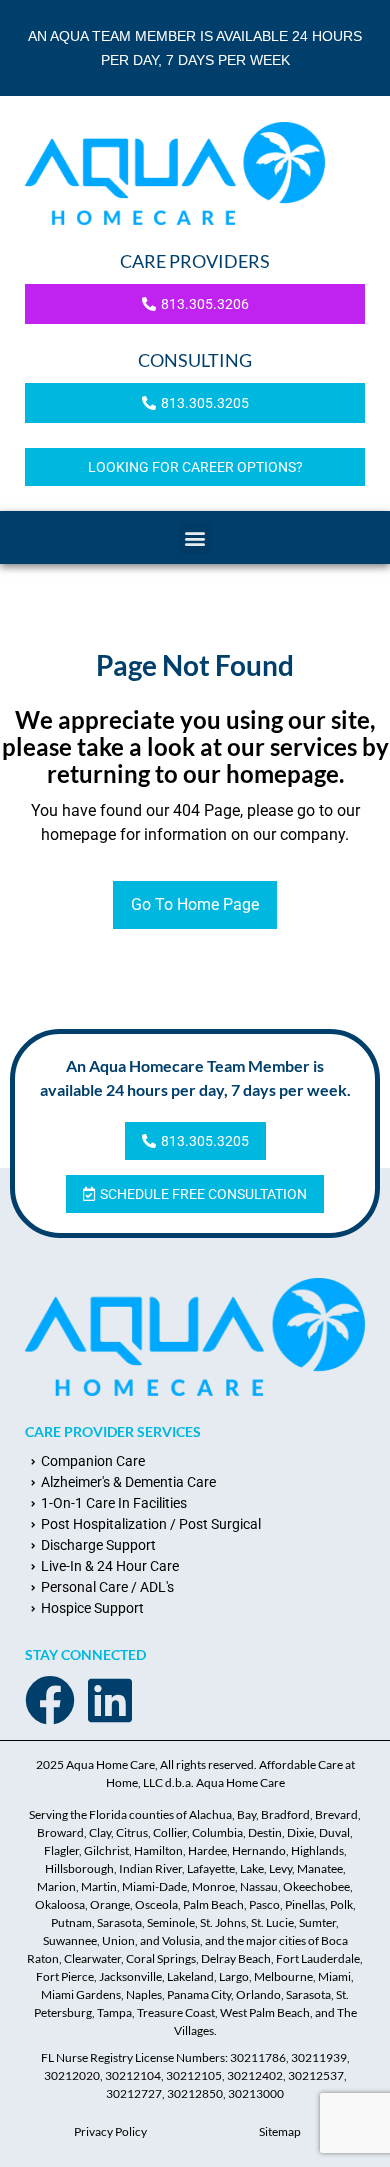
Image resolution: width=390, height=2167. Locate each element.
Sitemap (280, 2131)
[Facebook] (50, 1700)
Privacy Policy (110, 2131)
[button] (195, 537)
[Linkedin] (110, 1700)
